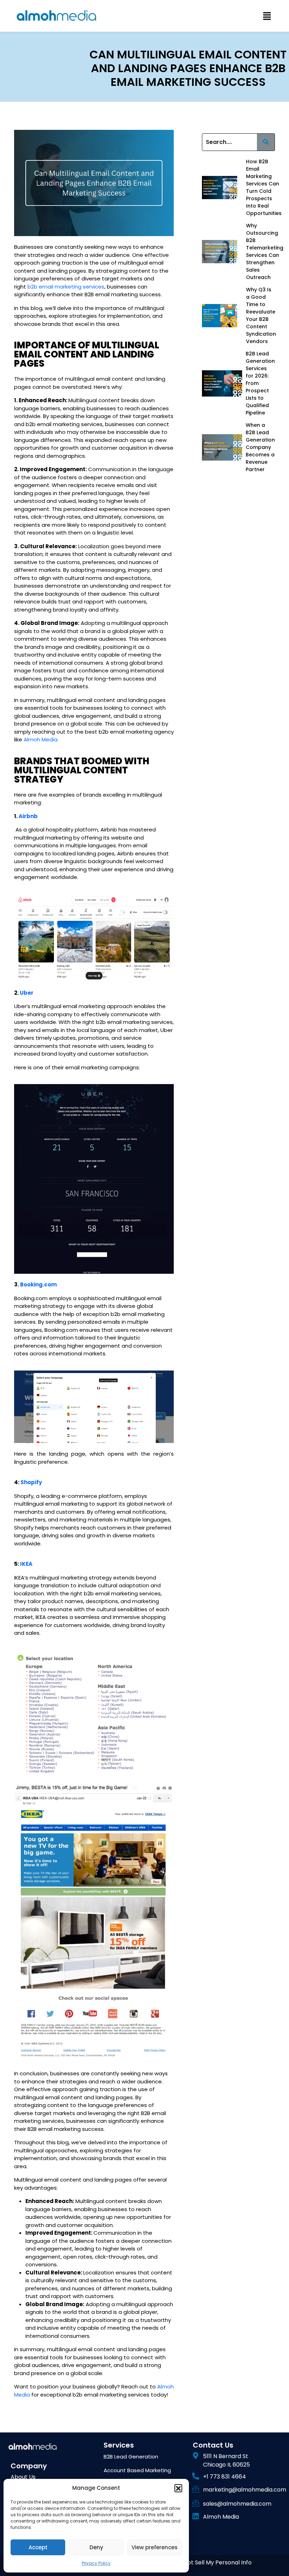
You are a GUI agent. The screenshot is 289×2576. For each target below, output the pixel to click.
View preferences (155, 2547)
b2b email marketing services (66, 287)
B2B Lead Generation (131, 2457)
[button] (178, 2488)
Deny (96, 2547)
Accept (38, 2547)
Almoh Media (41, 739)
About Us (23, 2477)
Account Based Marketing (137, 2470)
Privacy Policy (96, 2563)
